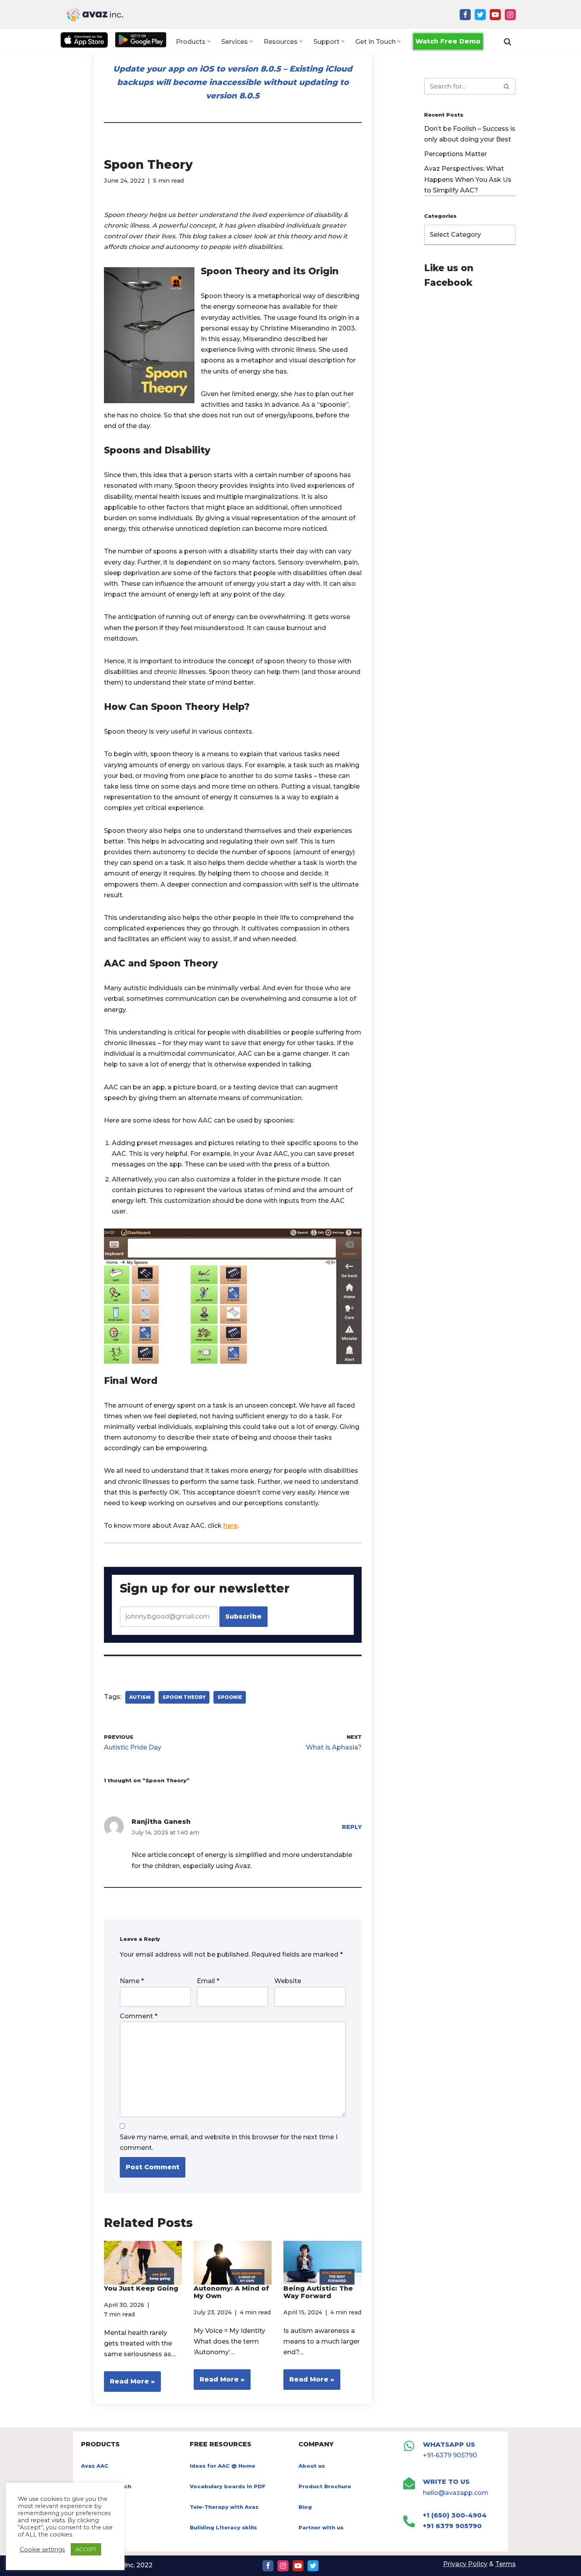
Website (288, 1981)
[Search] (507, 42)
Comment (139, 2016)
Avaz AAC (95, 2466)
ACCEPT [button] (86, 2549)
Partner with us (321, 2527)
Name (132, 1981)
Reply (352, 1827)
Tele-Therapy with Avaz (224, 2507)
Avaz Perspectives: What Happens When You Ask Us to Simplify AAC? (468, 179)
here (230, 1526)
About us (312, 2466)
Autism (140, 1697)
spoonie (230, 1697)
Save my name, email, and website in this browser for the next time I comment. (229, 2142)
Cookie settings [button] (42, 2550)
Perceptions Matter (456, 154)
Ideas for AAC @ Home (223, 2466)
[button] (209, 41)
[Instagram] (510, 15)
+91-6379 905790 (450, 2455)
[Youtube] (495, 15)
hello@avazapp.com (456, 2493)
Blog (305, 2507)
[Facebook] (465, 15)
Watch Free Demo (448, 41)
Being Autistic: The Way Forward (318, 2292)
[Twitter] (480, 15)
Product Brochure (325, 2486)
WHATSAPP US (449, 2445)
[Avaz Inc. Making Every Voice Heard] (95, 14)
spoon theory (184, 1697)
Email (208, 1981)
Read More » (129, 2384)
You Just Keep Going (141, 2288)
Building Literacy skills (223, 2527)
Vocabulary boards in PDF (228, 2486)
